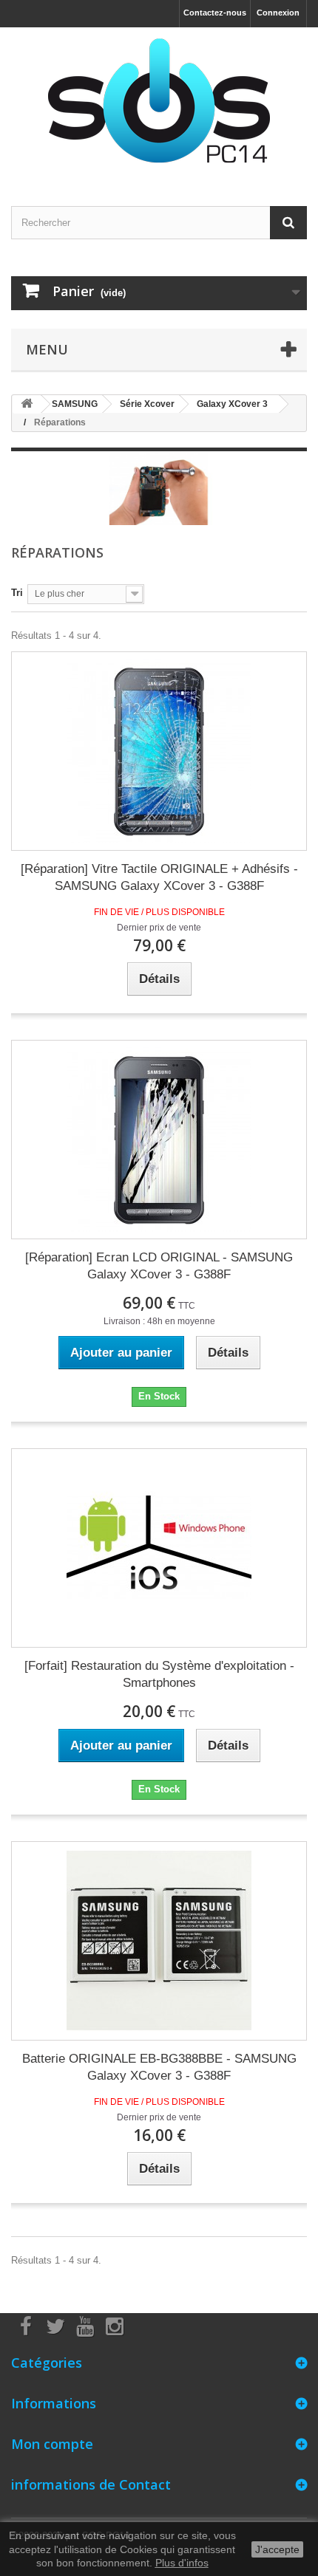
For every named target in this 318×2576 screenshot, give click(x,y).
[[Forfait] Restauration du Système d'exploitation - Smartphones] (159, 1548)
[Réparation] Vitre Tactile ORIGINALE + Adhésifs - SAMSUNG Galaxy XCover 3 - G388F (159, 877)
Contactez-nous (215, 13)
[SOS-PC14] (159, 104)
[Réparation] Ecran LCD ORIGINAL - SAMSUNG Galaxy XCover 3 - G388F (159, 1266)
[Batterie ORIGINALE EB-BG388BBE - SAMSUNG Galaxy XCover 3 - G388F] (159, 1941)
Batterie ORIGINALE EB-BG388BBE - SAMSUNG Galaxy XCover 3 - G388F (159, 2067)
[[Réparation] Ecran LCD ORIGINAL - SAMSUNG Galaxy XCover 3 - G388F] (159, 1140)
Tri (17, 593)
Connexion (278, 13)
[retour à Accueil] (27, 404)
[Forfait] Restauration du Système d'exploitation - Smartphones (159, 1674)
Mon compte (52, 2444)
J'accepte (277, 2549)
